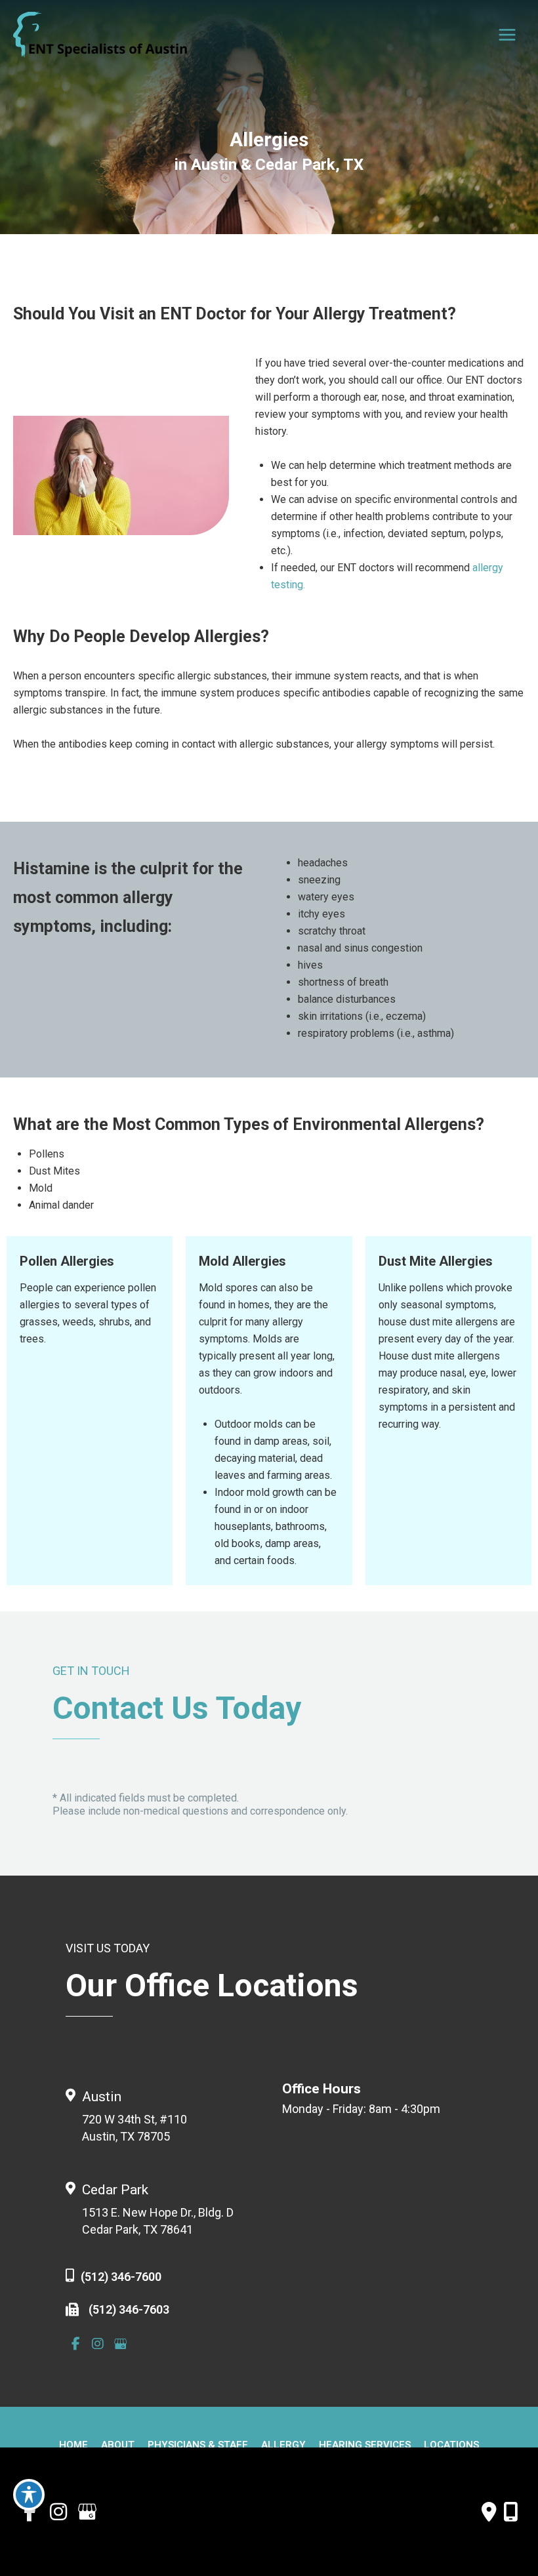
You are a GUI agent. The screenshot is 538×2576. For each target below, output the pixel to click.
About (118, 2445)
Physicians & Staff (198, 2445)
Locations (451, 2445)
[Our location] (511, 2512)
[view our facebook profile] (75, 2344)
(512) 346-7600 (121, 2277)
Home (73, 2445)
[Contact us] (489, 2512)
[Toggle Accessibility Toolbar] (29, 2495)
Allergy (283, 2445)
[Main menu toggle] (507, 35)
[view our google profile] (120, 2344)
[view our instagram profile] (98, 2344)
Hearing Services (365, 2445)
